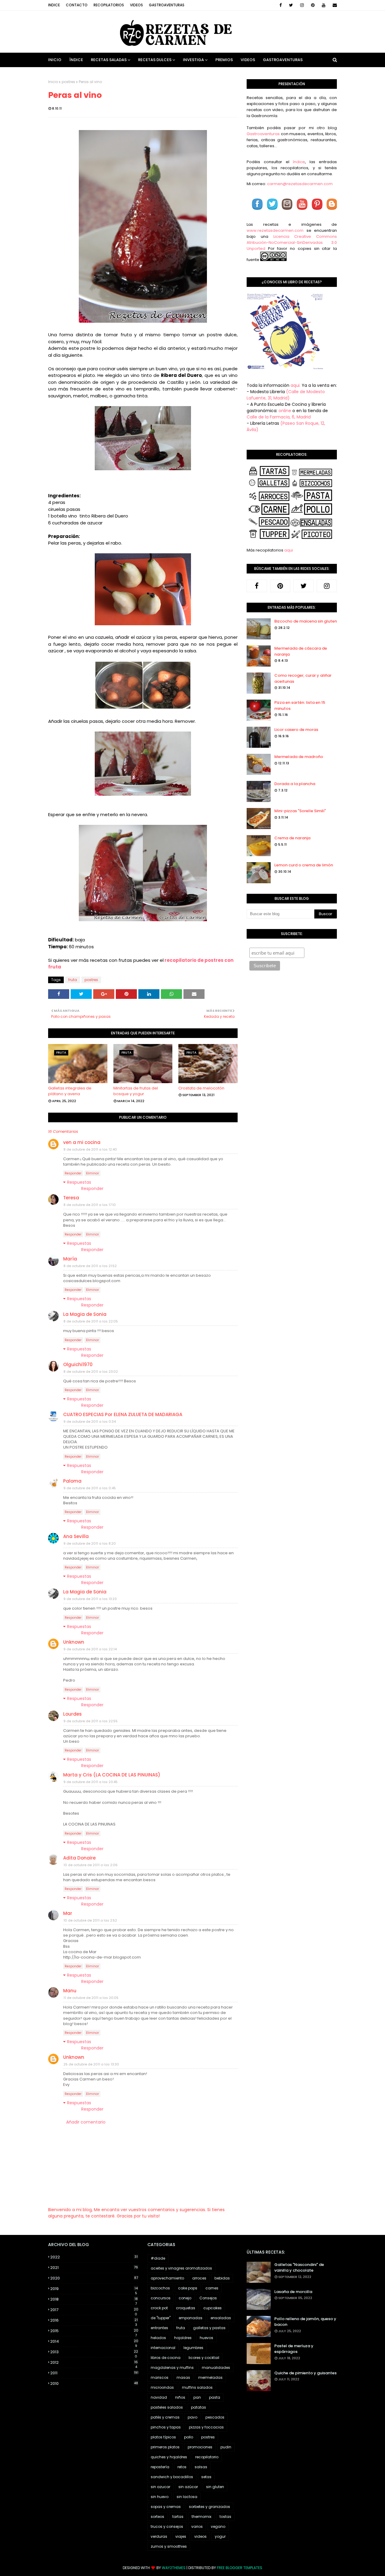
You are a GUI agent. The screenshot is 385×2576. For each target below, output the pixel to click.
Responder (73, 1173)
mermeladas (210, 2377)
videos (200, 2536)
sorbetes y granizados (209, 2507)
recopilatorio (207, 2457)
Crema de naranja (292, 838)
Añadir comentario (86, 2122)
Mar (68, 1913)
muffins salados (197, 2387)
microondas (162, 2387)
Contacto (77, 5)
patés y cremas (165, 2417)
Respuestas (79, 1182)
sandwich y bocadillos (172, 2477)
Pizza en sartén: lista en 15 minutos (300, 705)
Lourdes (72, 1714)
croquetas (186, 2308)
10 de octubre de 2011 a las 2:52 (90, 1920)
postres (68, 82)
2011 (94, 2373)
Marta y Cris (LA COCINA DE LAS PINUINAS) (112, 1775)
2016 (94, 2320)
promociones (200, 2447)
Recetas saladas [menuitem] (109, 60)
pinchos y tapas (166, 2427)
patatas (199, 2407)
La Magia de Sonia (85, 1314)
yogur (220, 2536)
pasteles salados (167, 2407)
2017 (94, 2310)
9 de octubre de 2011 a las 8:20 (90, 1543)
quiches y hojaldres (169, 2457)
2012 (94, 2363)
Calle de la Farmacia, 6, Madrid (279, 417)
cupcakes (213, 2308)
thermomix (202, 2517)
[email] (334, 5)
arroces (199, 2278)
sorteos (157, 2517)
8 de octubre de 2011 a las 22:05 (91, 1321)
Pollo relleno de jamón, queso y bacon (305, 2322)
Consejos (208, 2298)
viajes (181, 2536)
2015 (94, 2331)
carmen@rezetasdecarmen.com (299, 184)
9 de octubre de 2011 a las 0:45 (90, 1488)
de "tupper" (161, 2318)
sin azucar (160, 2487)
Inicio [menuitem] (55, 60)
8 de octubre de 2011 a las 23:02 (91, 1372)
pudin (226, 2447)
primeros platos (165, 2447)
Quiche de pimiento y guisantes (305, 2373)
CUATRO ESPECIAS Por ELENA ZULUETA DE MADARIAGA (123, 1414)
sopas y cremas (166, 2507)
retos (182, 2467)
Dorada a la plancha (295, 784)
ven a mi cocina (82, 1142)
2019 (94, 2289)
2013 (94, 2352)
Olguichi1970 (78, 1364)
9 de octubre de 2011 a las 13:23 (90, 1599)
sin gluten (215, 2487)
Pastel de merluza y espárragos (294, 2349)
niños (180, 2397)
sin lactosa (187, 2497)
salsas (201, 2467)
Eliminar (92, 1173)
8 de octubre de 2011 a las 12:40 (90, 1149)
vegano (218, 2526)
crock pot (159, 2308)
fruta (73, 980)
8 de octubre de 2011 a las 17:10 (90, 1205)
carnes (212, 2288)
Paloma (72, 1481)
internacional (163, 2348)
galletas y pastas (209, 2328)
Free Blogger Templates (240, 2568)
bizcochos (160, 2288)
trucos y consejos (167, 2526)
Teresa (71, 1198)
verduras (159, 2536)
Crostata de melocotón (201, 1088)
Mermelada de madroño (299, 757)
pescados (215, 2417)
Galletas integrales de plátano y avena (70, 1091)
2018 (94, 2299)
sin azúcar (188, 2487)
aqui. (296, 385)
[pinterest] (313, 5)
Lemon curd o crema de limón (304, 865)
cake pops (188, 2288)
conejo (185, 2298)
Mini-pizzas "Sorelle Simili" (300, 811)
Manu (70, 1991)
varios (197, 2526)
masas (183, 2377)
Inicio (53, 82)
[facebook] (281, 5)
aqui (289, 550)
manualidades (216, 2368)
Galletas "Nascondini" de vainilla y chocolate (299, 2268)
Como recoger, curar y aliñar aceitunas (303, 678)
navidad (159, 2397)
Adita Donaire (79, 1858)
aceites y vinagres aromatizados (181, 2268)
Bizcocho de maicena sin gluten (306, 621)
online (285, 411)
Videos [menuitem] (248, 60)
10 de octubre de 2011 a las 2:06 (91, 1865)
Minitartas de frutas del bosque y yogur (136, 1091)
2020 (94, 2278)
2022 (94, 2257)
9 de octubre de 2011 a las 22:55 (91, 1721)
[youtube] (324, 5)
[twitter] (291, 5)
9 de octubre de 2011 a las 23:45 (91, 1782)
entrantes (159, 2328)
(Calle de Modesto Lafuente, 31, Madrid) (286, 395)
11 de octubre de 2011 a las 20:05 (91, 1998)
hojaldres (183, 2338)
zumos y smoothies (169, 2546)
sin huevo (160, 2497)
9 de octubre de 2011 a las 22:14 (90, 1649)
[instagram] (302, 5)
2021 (94, 2268)
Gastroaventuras (167, 5)
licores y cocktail (204, 2358)
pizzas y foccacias (206, 2427)
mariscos (160, 2377)
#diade (158, 2258)
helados (158, 2338)
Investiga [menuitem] (193, 60)
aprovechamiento (167, 2278)
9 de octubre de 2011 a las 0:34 (90, 1422)
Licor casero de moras (296, 730)
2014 (94, 2341)
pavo (192, 2417)
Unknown (74, 1642)
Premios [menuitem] (224, 60)
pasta (215, 2397)
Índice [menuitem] (76, 60)
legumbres (193, 2348)
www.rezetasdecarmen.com (275, 230)
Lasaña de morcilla (293, 2292)
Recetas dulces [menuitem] (155, 60)
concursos (161, 2298)
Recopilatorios (109, 5)
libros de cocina (166, 2358)
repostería (160, 2467)
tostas (225, 2517)
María (70, 1259)
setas (206, 2477)
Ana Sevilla (76, 1536)
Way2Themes (174, 2568)
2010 (94, 2383)
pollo (189, 2437)
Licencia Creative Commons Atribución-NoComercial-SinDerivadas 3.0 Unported (292, 242)
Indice (54, 5)
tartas (178, 2517)
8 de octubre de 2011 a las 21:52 (90, 1266)
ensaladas (221, 2318)
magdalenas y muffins (172, 2368)
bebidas (222, 2278)
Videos (136, 5)
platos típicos (163, 2437)
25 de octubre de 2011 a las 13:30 (91, 2064)
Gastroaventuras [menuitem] (283, 60)
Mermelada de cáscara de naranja (301, 651)
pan (197, 2397)
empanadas (191, 2318)
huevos (206, 2338)
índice (299, 162)
